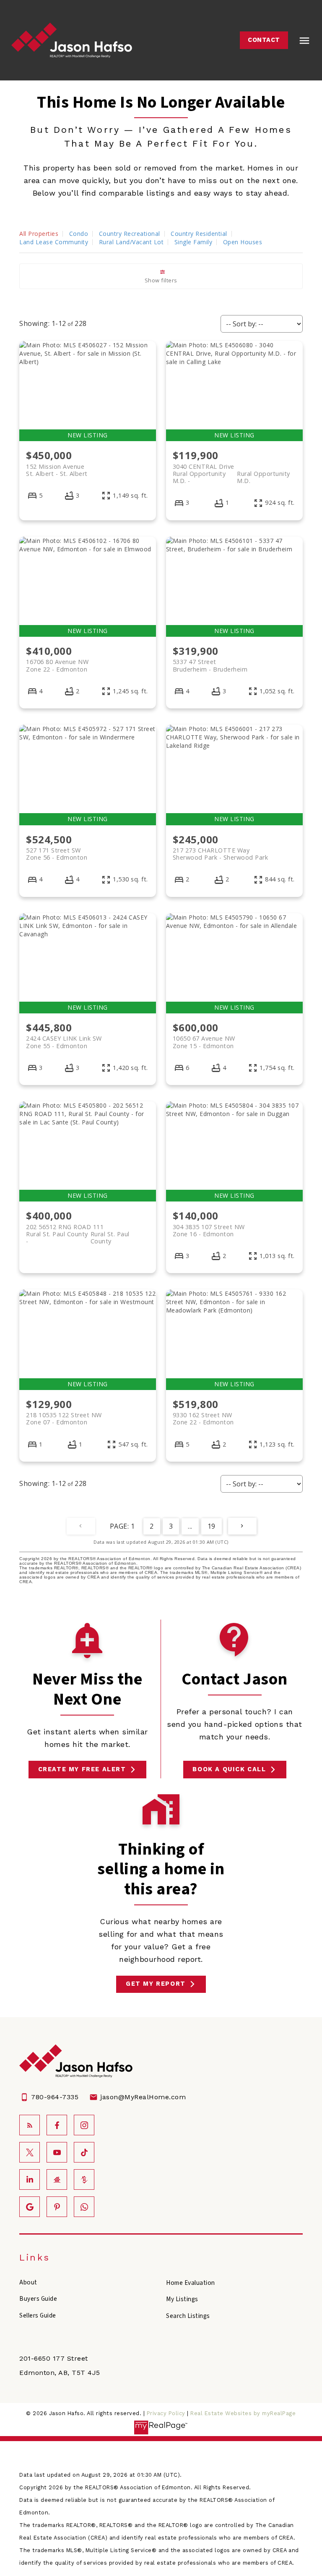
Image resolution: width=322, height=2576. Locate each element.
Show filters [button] (161, 280)
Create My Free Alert (82, 1769)
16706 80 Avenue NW (57, 665)
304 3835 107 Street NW (209, 1230)
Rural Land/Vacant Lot (131, 242)
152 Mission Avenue (57, 470)
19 (212, 1526)
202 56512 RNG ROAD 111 (78, 1230)
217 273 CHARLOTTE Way (221, 854)
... (190, 1526)
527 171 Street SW (57, 854)
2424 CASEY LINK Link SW (64, 1042)
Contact (264, 40)
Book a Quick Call (229, 1769)
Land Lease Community (54, 242)
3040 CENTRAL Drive (231, 470)
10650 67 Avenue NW (204, 1042)
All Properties (39, 234)
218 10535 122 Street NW (64, 1418)
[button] (264, 40)
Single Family (193, 242)
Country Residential (199, 234)
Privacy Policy (166, 2413)
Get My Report (156, 1984)
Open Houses (243, 242)
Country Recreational (130, 234)
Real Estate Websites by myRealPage (243, 2413)
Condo (79, 234)
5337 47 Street (210, 665)
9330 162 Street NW (203, 1418)
